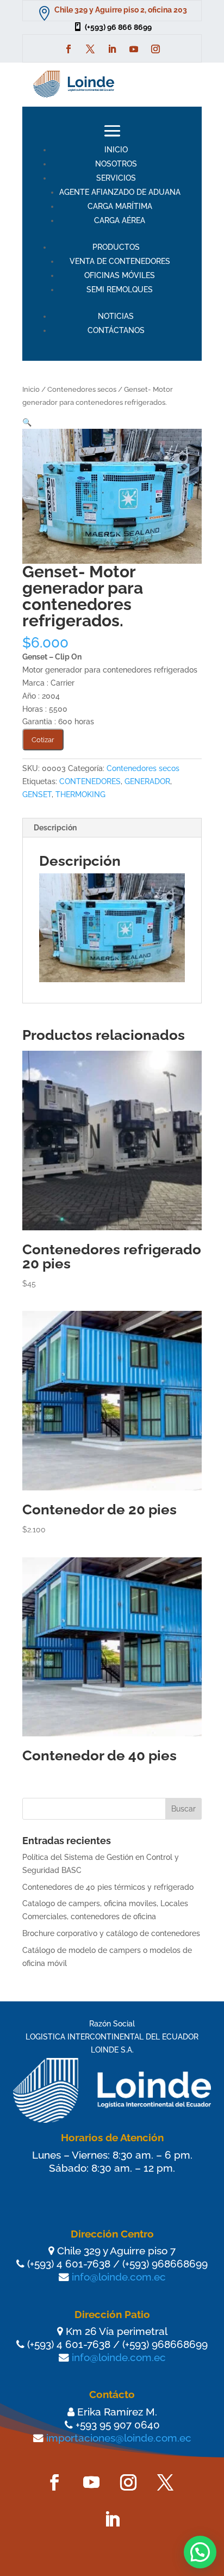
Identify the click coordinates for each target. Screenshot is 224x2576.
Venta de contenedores (120, 261)
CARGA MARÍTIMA (120, 206)
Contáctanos (116, 330)
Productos (116, 247)
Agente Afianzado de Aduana (120, 192)
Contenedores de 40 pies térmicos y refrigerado (108, 1887)
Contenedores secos (82, 389)
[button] (27, 422)
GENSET (37, 794)
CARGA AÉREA (120, 220)
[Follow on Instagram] (155, 49)
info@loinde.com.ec (119, 2277)
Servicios (116, 178)
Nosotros (116, 164)
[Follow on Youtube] (134, 49)
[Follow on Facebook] (69, 49)
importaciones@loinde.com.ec (119, 2438)
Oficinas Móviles (120, 275)
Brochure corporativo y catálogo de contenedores (111, 1933)
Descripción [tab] (55, 828)
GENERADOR (147, 781)
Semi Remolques (120, 289)
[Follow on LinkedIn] (112, 49)
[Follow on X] (90, 49)
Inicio (116, 150)
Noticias (116, 316)
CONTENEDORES (90, 781)
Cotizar (43, 739)
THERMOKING (80, 794)
